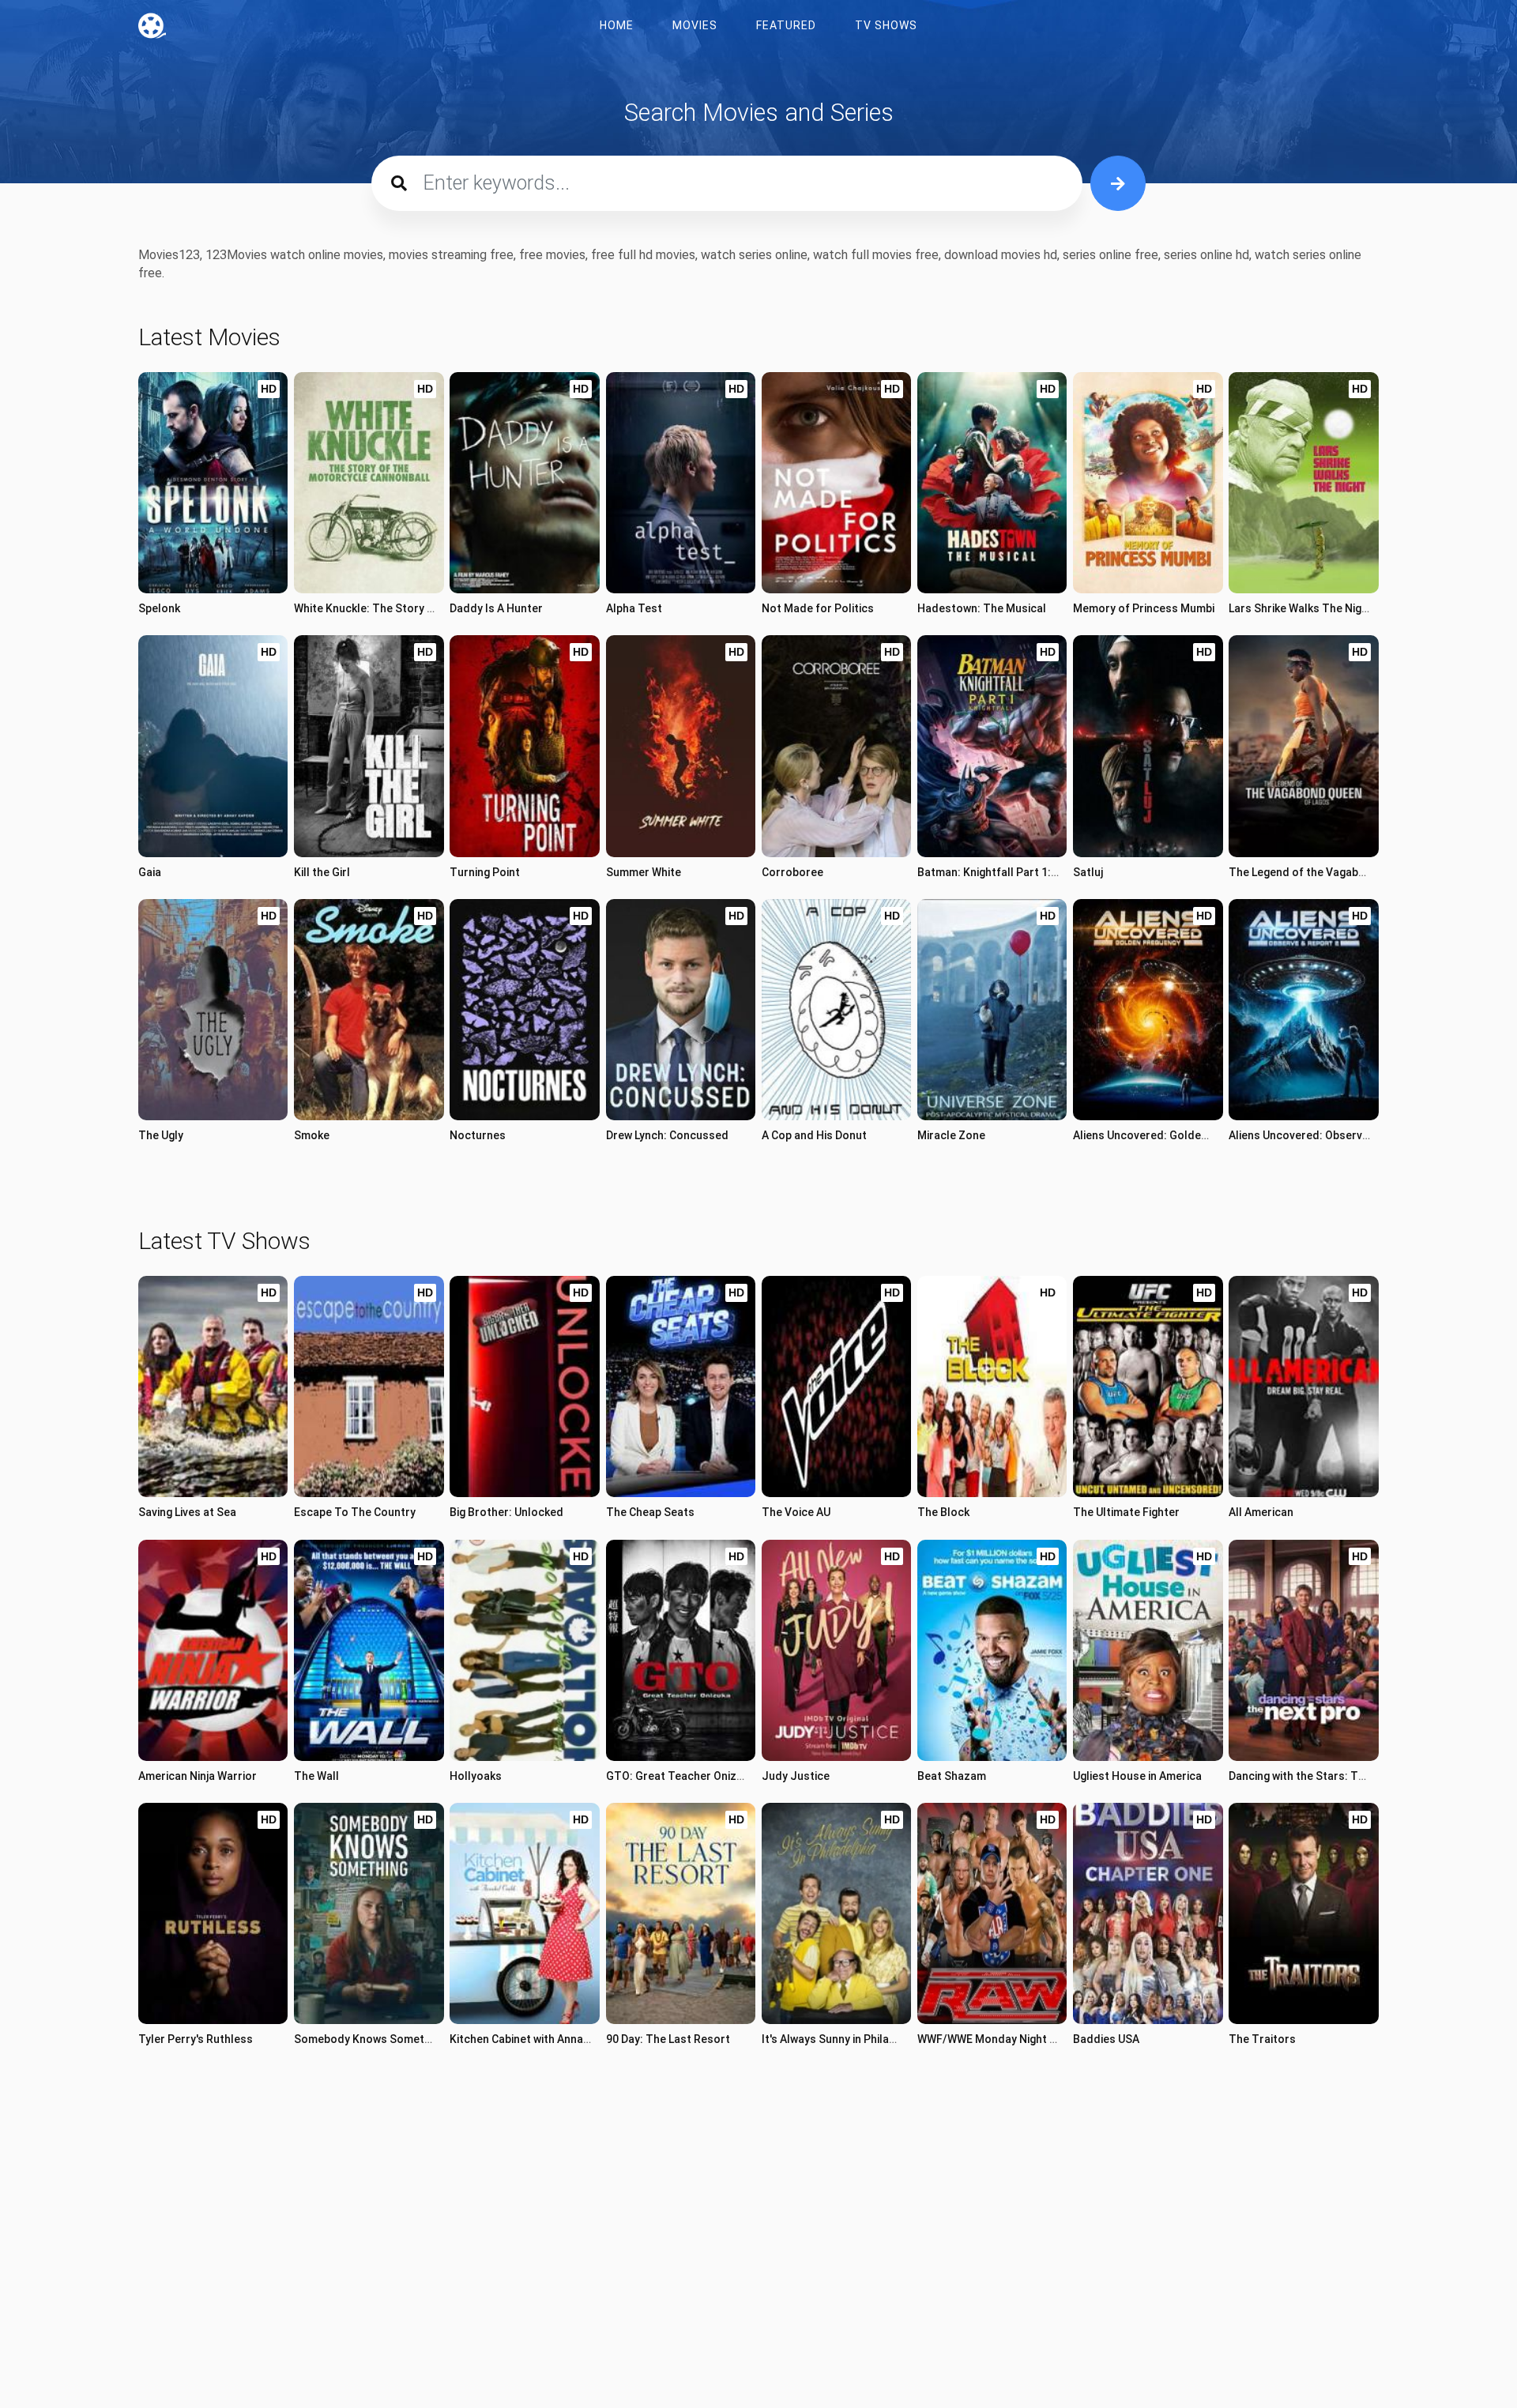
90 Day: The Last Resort (668, 2039)
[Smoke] (369, 1010)
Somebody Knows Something (370, 2039)
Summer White (644, 872)
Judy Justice (796, 1776)
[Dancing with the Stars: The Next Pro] (1303, 1650)
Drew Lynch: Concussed (667, 1135)
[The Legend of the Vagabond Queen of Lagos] (1303, 746)
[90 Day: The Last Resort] (681, 1913)
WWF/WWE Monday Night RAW (995, 2039)
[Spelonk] (213, 483)
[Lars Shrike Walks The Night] (1303, 483)
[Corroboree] (836, 746)
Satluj (1088, 872)
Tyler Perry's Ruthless (196, 2039)
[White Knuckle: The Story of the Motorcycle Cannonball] (369, 483)
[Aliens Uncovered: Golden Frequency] (1148, 1010)
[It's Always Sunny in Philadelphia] (836, 1913)
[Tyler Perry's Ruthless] (213, 1913)
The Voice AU (796, 1512)
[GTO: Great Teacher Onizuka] (681, 1650)
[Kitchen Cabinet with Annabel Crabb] (524, 1913)
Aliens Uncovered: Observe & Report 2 (1327, 1135)
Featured (786, 25)
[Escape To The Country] (369, 1386)
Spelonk (159, 608)
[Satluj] (1148, 746)
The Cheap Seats (650, 1512)
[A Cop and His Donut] (836, 1010)
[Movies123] (156, 26)
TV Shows (886, 25)
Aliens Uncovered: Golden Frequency (1169, 1135)
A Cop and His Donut (814, 1135)
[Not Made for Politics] (836, 483)
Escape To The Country (355, 1512)
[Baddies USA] (1148, 1913)
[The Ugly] (213, 1010)
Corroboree (792, 872)
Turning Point (485, 872)
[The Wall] (369, 1650)
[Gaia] (213, 746)
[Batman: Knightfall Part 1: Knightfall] (992, 746)
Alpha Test (634, 608)
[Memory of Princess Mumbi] (1148, 483)
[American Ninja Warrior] (213, 1650)
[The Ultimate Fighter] (1148, 1386)
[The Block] (992, 1386)
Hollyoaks (476, 1776)
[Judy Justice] (836, 1650)
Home (617, 25)
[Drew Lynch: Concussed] (681, 1010)
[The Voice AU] (836, 1386)
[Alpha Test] (681, 483)
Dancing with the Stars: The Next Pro (1324, 1776)
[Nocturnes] (524, 1010)
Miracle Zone (951, 1135)
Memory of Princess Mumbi (1144, 608)
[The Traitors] (1303, 1913)
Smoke (312, 1135)
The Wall (316, 1776)
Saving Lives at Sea (187, 1512)
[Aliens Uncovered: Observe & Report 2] (1303, 1010)
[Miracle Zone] (992, 1010)
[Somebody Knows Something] (369, 1913)
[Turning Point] (524, 746)
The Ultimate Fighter (1126, 1512)
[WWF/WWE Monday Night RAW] (992, 1913)
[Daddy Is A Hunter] (524, 483)
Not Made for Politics (818, 608)
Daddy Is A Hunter (496, 608)
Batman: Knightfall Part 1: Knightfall (1011, 872)
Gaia (150, 872)
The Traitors (1262, 2039)
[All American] (1303, 1386)
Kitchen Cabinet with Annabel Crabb (541, 2039)
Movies (695, 25)
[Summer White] (681, 746)
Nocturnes (478, 1135)
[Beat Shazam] (992, 1650)
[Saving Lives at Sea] (213, 1386)
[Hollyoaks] (524, 1650)
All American (1261, 1512)
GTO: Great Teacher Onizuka (680, 1776)
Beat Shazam (952, 1776)
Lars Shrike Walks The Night (1301, 608)
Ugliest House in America (1137, 1776)
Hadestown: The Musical (982, 608)
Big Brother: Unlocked (506, 1512)
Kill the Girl (322, 872)
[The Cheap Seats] (681, 1386)
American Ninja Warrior (198, 1776)
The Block (943, 1512)
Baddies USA (1106, 2039)
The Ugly (161, 1135)
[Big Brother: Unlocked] (524, 1386)
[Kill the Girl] (369, 746)
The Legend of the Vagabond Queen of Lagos (1346, 872)
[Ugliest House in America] (1148, 1650)
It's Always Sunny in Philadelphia (844, 2039)
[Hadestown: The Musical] (992, 483)
